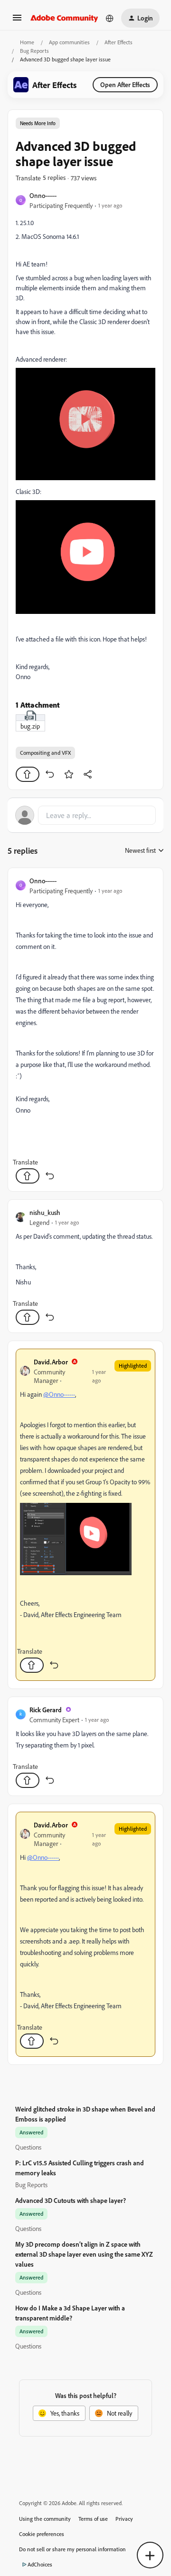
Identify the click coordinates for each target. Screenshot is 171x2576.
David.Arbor (51, 1362)
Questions (28, 2147)
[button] (17, 21)
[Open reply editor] (85, 815)
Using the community (45, 2519)
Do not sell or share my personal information (72, 2549)
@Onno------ (59, 1394)
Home (27, 42)
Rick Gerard (46, 1710)
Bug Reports (34, 51)
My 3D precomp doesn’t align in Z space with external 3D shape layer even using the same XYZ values (84, 2254)
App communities (69, 42)
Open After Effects (125, 84)
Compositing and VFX (45, 753)
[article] (85, 1030)
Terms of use (93, 2519)
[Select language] (110, 18)
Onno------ (43, 195)
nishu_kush (45, 1212)
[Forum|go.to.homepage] (64, 18)
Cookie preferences (42, 2534)
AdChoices (40, 2564)
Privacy (124, 2519)
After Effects (119, 42)
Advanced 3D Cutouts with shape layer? (71, 2200)
